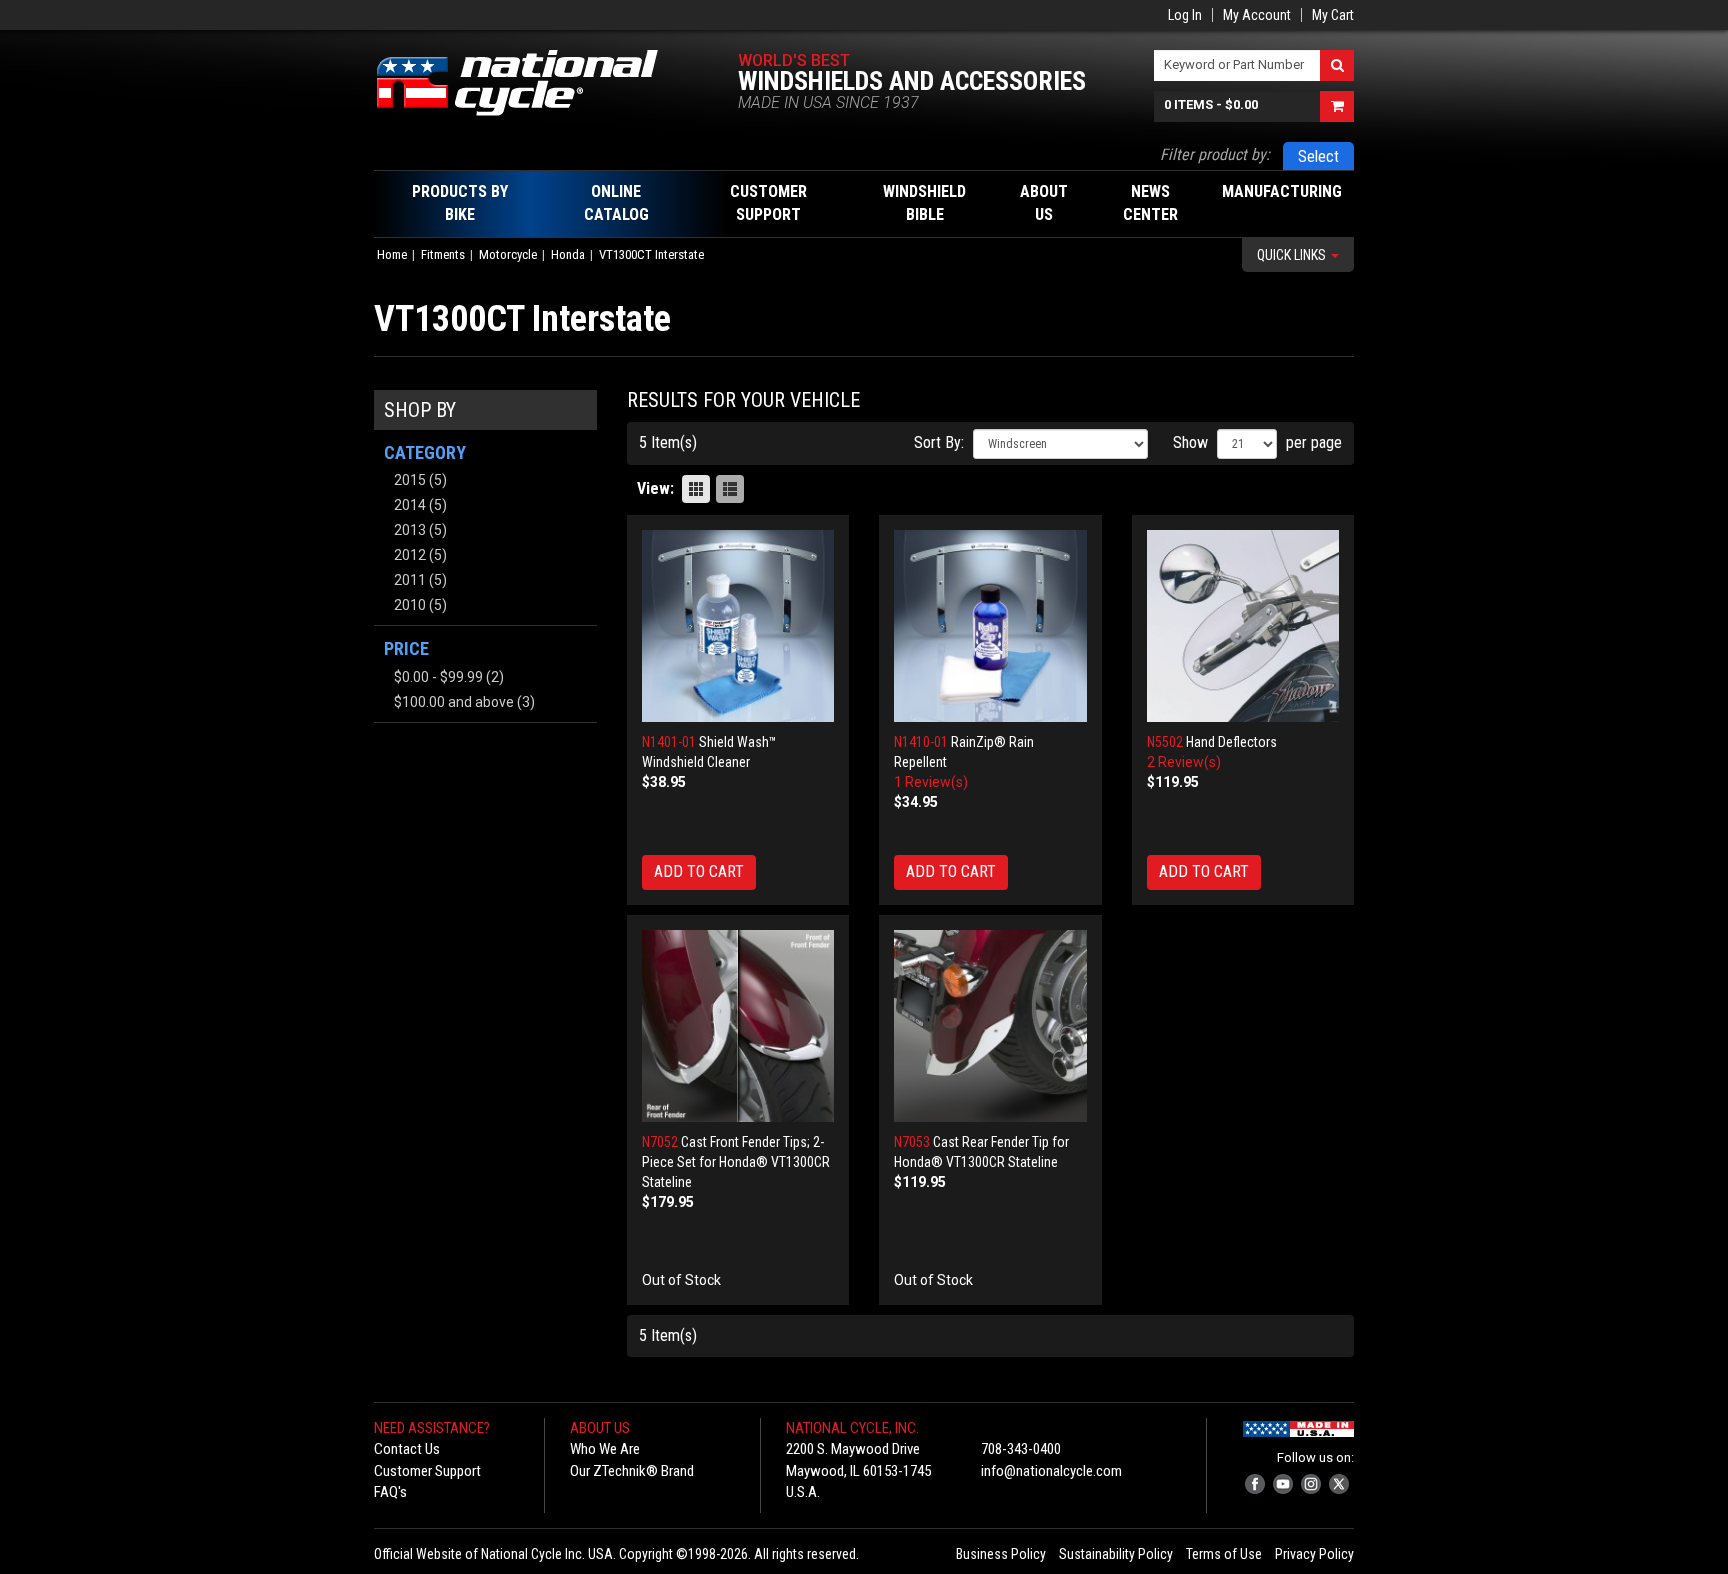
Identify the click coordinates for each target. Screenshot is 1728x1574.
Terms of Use (1224, 1554)
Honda (568, 254)
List (730, 489)
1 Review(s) (931, 782)
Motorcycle (508, 254)
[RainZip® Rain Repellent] (990, 626)
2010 (410, 605)
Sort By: (939, 442)
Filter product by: (1215, 154)
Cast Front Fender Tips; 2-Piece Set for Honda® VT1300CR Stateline (736, 1162)
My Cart (1333, 15)
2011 (410, 580)
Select (1318, 156)
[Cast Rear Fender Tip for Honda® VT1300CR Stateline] (990, 1026)
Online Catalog (616, 203)
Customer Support (427, 1471)
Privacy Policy (1314, 1554)
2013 (410, 530)
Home (392, 254)
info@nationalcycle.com (1051, 1471)
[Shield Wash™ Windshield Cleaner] (738, 626)
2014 (410, 505)
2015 (410, 480)
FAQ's (390, 1492)
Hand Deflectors (1231, 742)
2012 (410, 555)
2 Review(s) (1184, 762)
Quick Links (1293, 255)
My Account (1257, 15)
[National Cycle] (527, 83)
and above (454, 702)
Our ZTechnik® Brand (632, 1471)
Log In (1185, 15)
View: (655, 488)
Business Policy (1001, 1554)
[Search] (1337, 65)
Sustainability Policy (1116, 1554)
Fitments (443, 254)
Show (1190, 442)
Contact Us (407, 1449)
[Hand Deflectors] (1243, 626)
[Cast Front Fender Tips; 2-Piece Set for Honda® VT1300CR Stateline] (738, 1026)
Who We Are (605, 1449)
